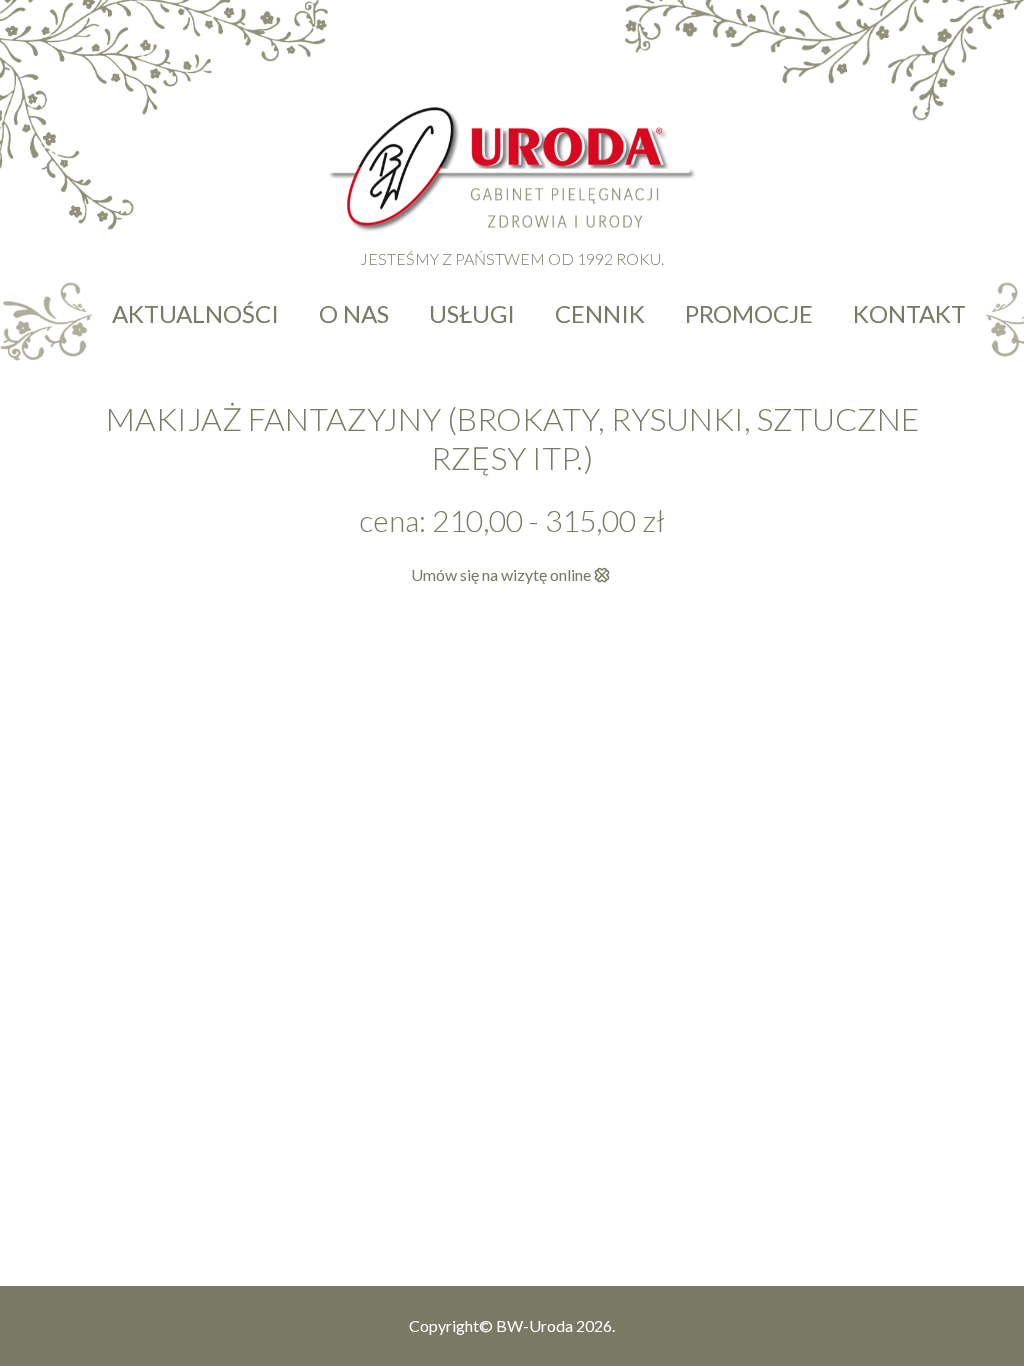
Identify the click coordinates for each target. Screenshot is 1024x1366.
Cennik (600, 313)
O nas (354, 313)
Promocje (749, 313)
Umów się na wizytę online (501, 574)
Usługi (472, 313)
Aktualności (195, 313)
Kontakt (909, 313)
